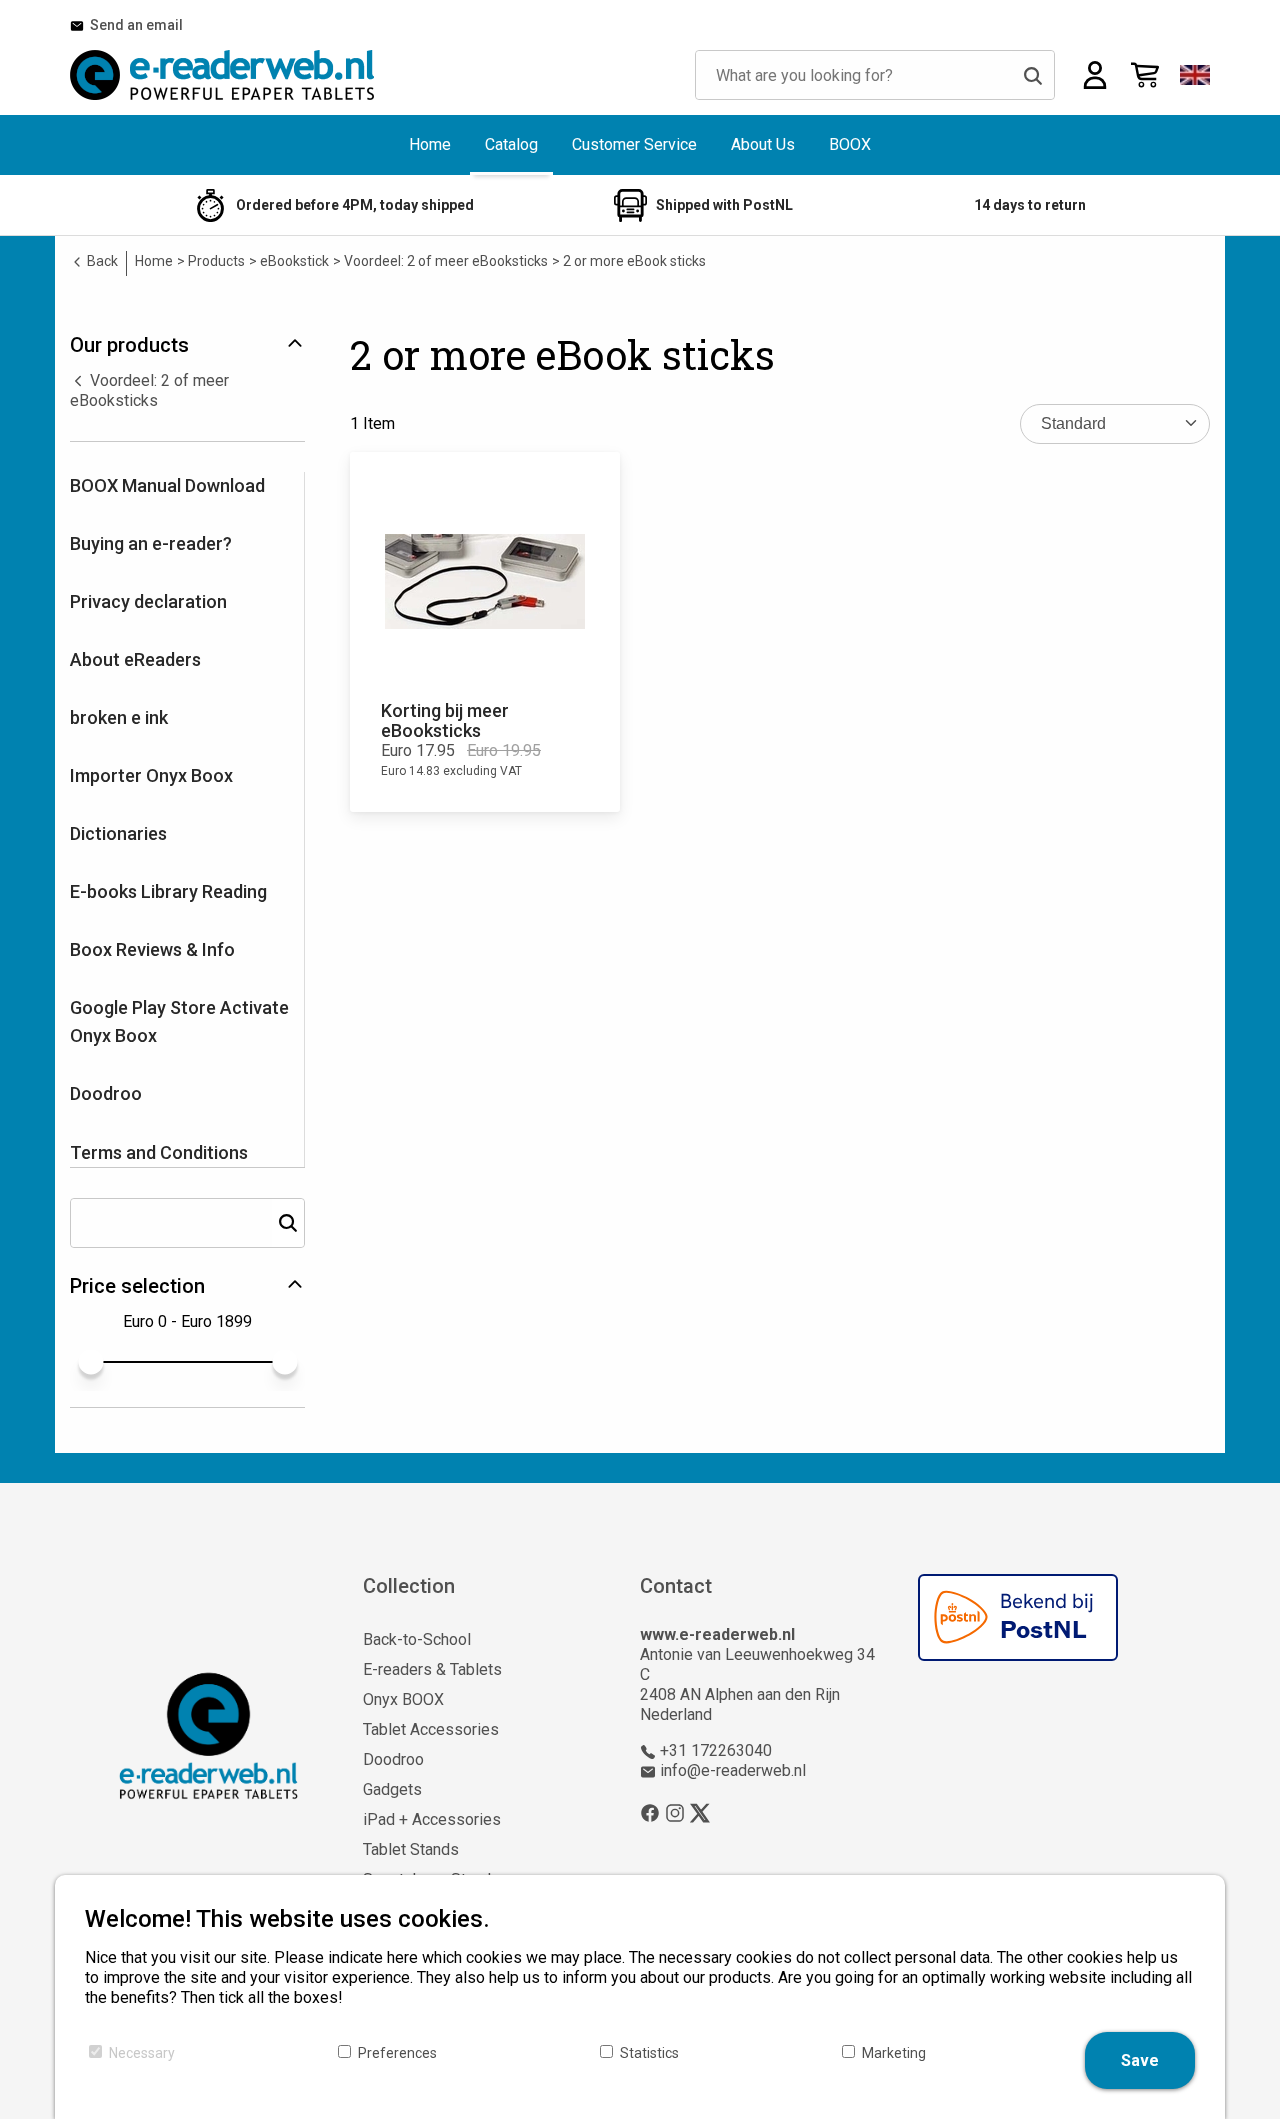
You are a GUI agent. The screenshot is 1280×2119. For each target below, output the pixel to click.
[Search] (1033, 75)
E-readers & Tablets (432, 1669)
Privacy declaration (148, 601)
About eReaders (135, 659)
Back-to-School (417, 1639)
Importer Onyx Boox (151, 775)
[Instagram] (675, 1812)
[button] (1195, 75)
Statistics (649, 2053)
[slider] (90, 1361)
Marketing (894, 2053)
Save (1140, 2060)
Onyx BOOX (403, 1699)
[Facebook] (650, 1812)
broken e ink (119, 717)
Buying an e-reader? (151, 543)
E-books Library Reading (168, 891)
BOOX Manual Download (167, 485)
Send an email (133, 25)
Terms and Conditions (159, 1152)
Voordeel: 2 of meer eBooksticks (149, 390)
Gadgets (392, 1789)
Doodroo (106, 1093)
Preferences (397, 2053)
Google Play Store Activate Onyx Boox (179, 1021)
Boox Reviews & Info (152, 949)
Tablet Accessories (431, 1729)
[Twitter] (700, 1812)
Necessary (142, 2053)
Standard (1073, 423)
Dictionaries (118, 833)
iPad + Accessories (432, 1819)
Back (101, 261)
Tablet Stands (411, 1849)
